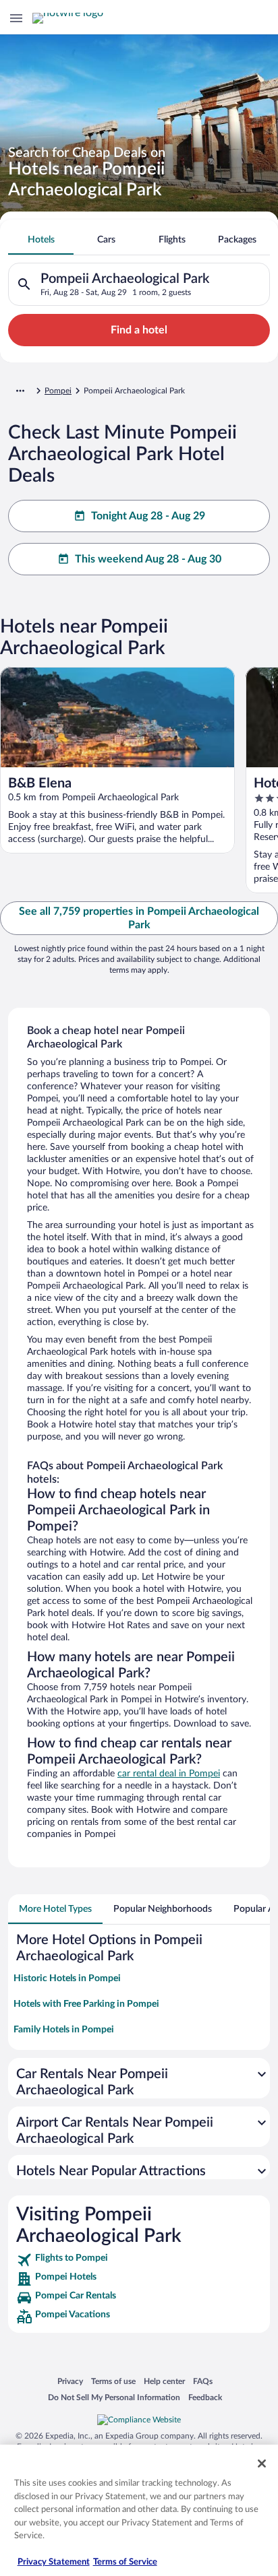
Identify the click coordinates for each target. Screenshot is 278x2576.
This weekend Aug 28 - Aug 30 (148, 559)
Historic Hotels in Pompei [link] (67, 1978)
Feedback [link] (205, 2397)
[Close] (262, 2464)
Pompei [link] (58, 391)
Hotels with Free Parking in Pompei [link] (86, 2004)
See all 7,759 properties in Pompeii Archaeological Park (139, 918)
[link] (139, 2260)
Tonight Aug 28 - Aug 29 (148, 516)
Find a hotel (139, 330)
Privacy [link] (70, 2381)
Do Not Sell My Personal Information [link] (114, 2397)
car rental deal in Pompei (169, 1774)
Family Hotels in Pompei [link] (64, 2030)
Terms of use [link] (113, 2381)
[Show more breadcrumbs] (20, 391)
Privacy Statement (54, 2562)
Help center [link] (164, 2381)
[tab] (41, 240)
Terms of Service (125, 2562)
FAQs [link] (203, 2381)
